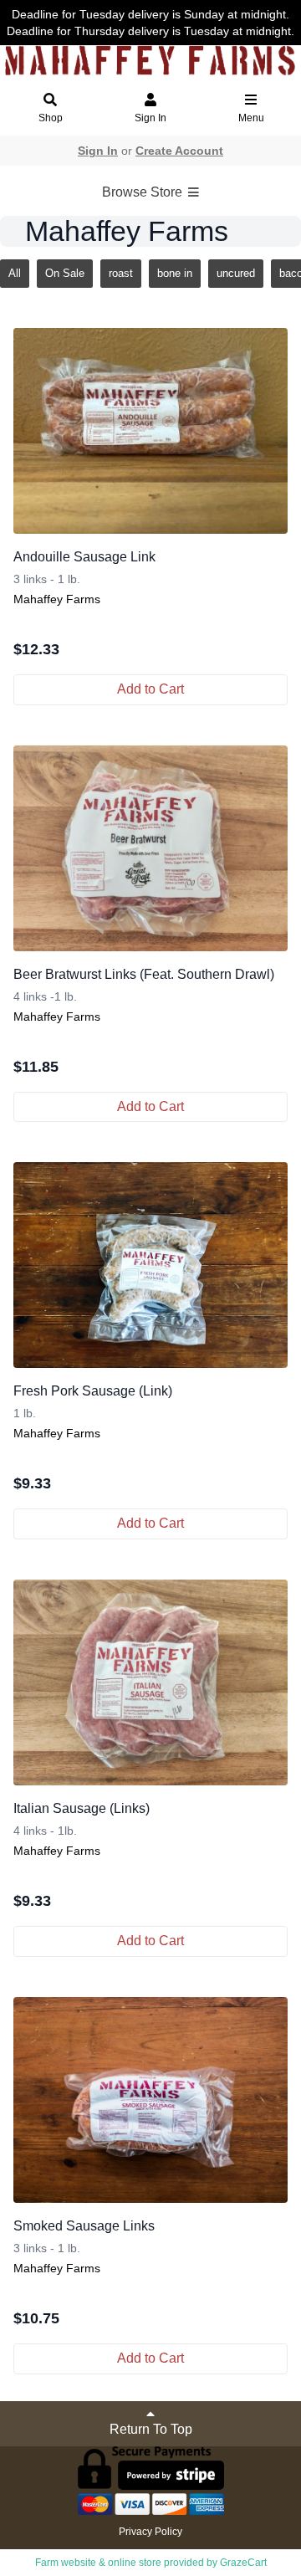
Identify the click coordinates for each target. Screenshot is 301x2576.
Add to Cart (150, 689)
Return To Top (151, 2429)
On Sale (65, 273)
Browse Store (144, 192)
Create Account (179, 151)
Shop (51, 118)
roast (121, 273)
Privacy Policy (150, 2532)
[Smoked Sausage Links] (150, 2100)
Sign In (150, 118)
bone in (175, 273)
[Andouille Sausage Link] (150, 431)
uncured (236, 273)
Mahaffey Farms (57, 599)
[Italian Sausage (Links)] (150, 1682)
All (15, 273)
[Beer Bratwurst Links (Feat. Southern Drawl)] (150, 848)
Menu (251, 118)
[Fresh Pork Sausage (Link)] (150, 1265)
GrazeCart (243, 2563)
